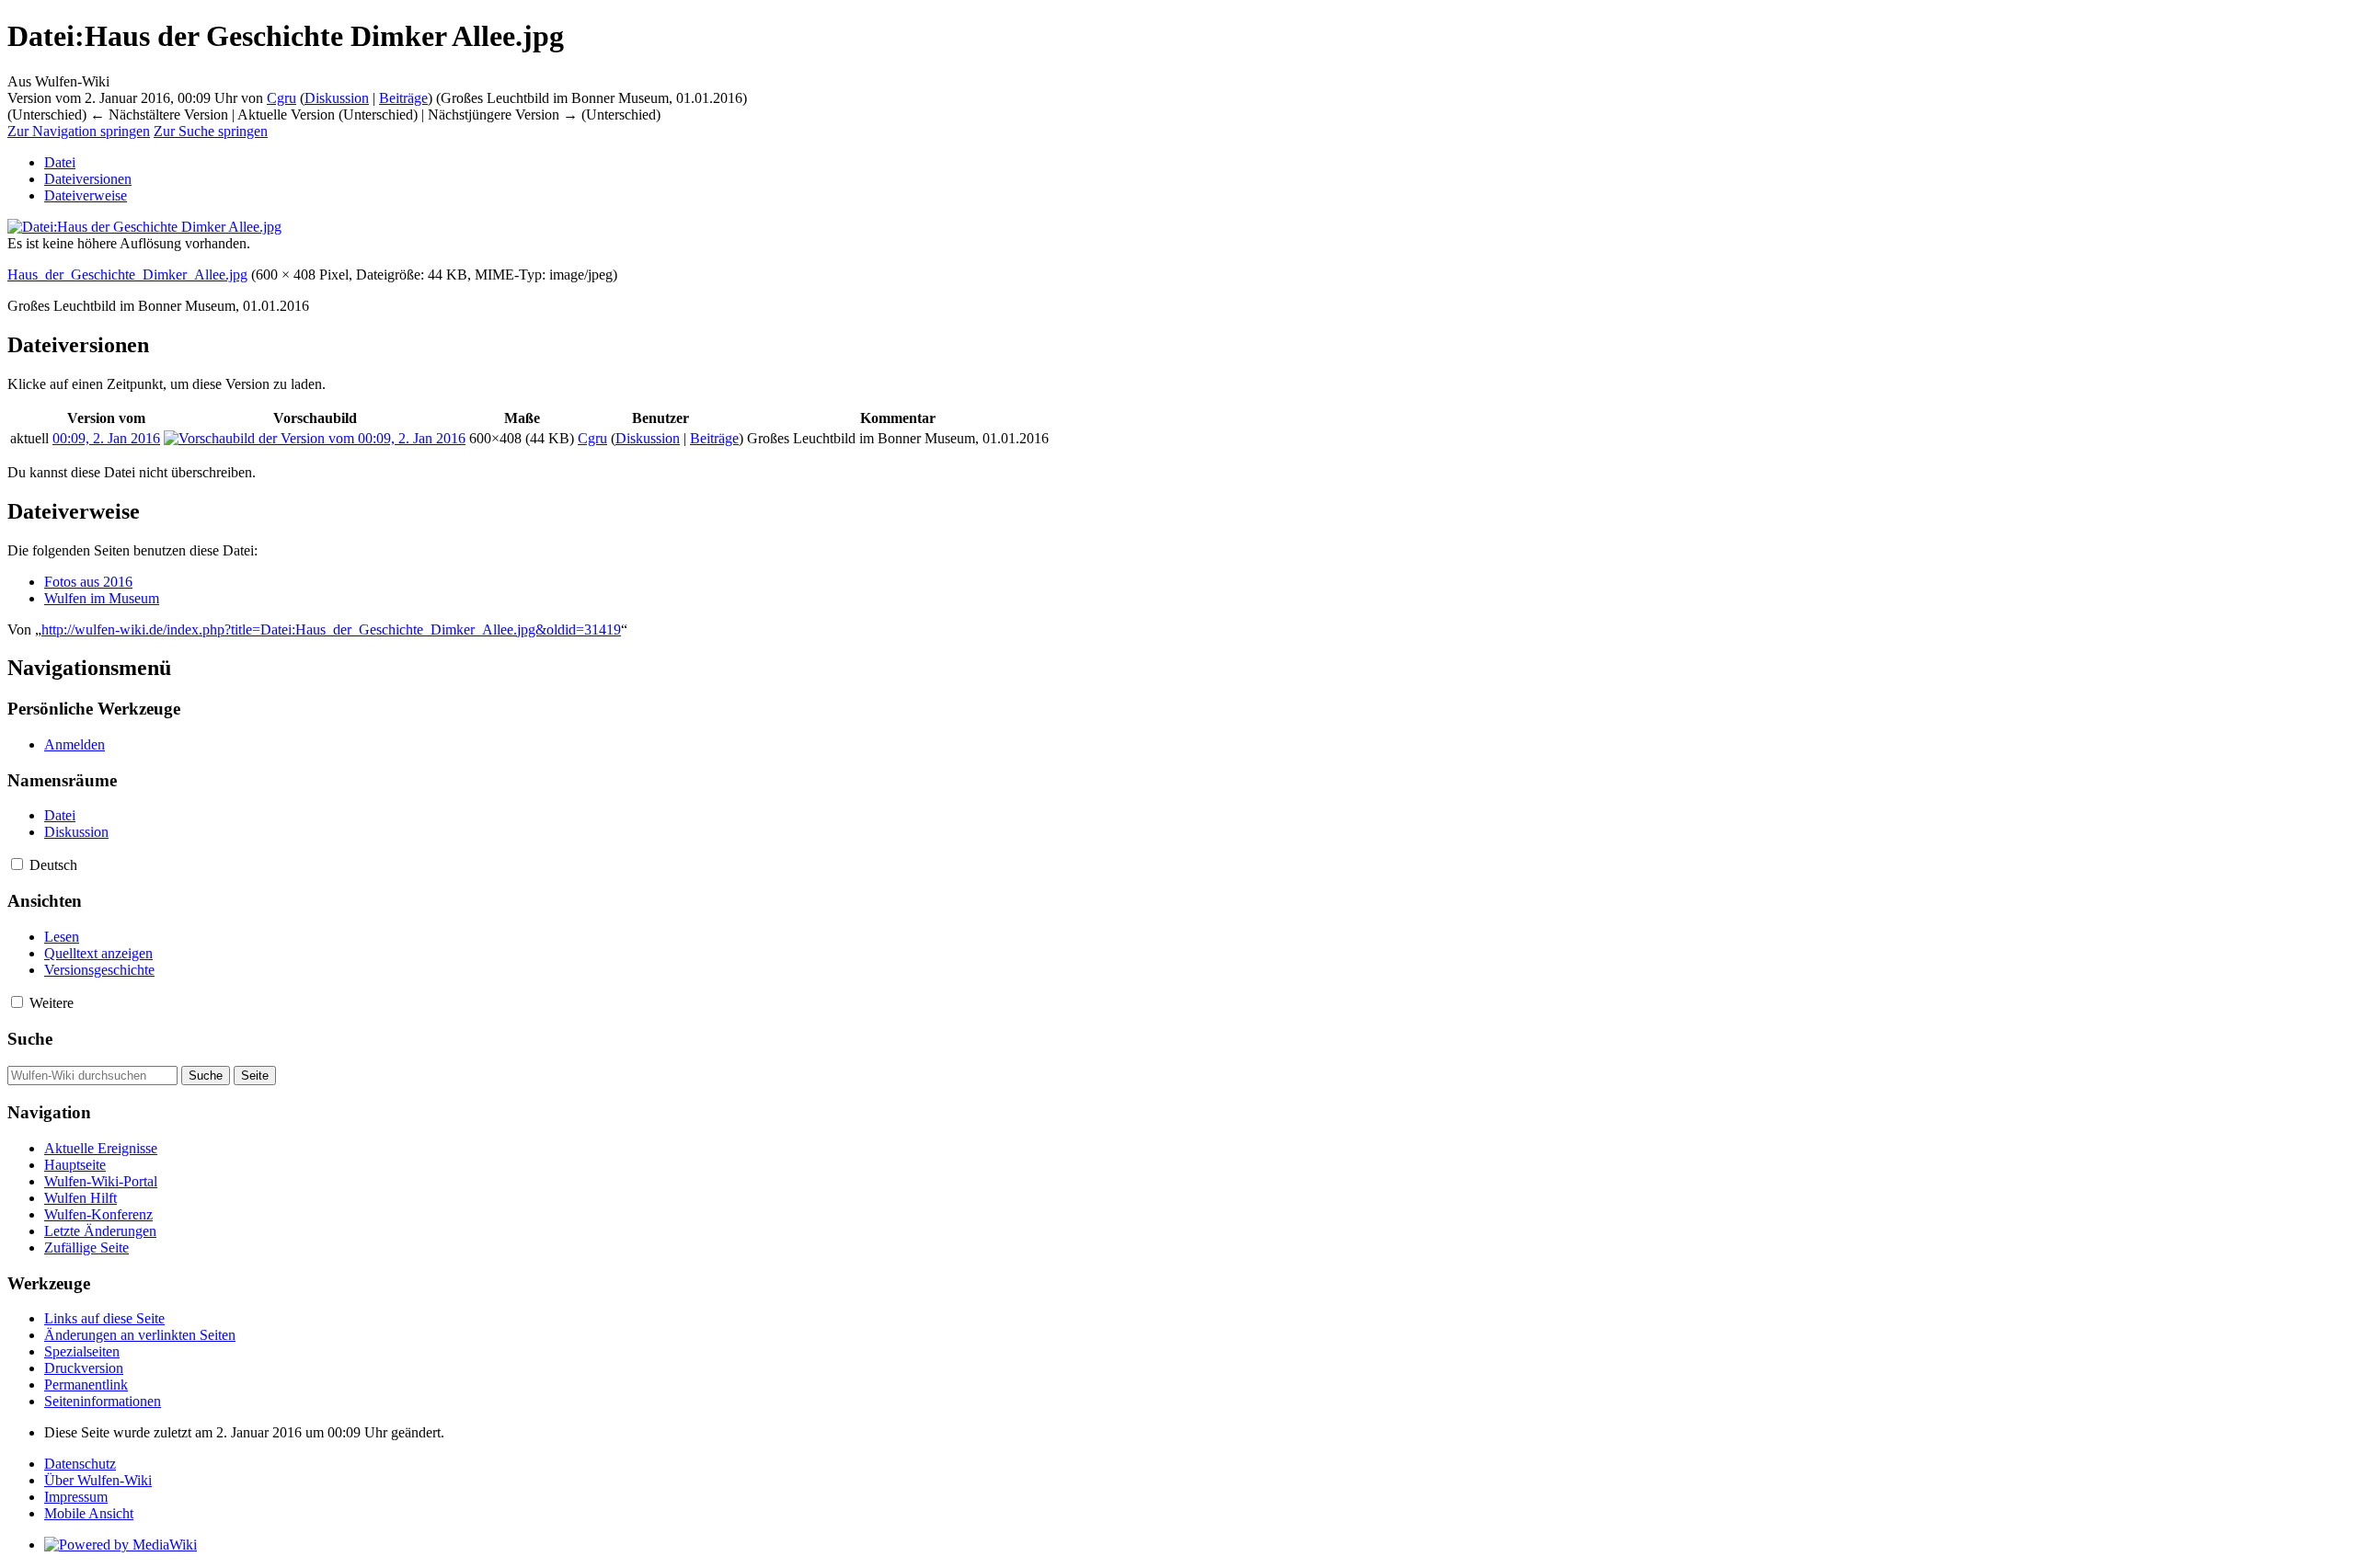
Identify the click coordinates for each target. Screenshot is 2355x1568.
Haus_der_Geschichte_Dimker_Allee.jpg (127, 275)
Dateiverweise (86, 195)
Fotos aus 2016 (88, 582)
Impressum (76, 1497)
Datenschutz (80, 1464)
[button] (17, 864)
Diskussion (337, 98)
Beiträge (403, 98)
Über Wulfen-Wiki (98, 1480)
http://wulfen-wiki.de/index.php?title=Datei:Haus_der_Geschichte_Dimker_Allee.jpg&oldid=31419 (331, 629)
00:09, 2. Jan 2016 (106, 438)
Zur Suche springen (211, 131)
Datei (60, 162)
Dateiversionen (88, 179)
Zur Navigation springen (79, 131)
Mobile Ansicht (89, 1513)
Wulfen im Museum (102, 598)
